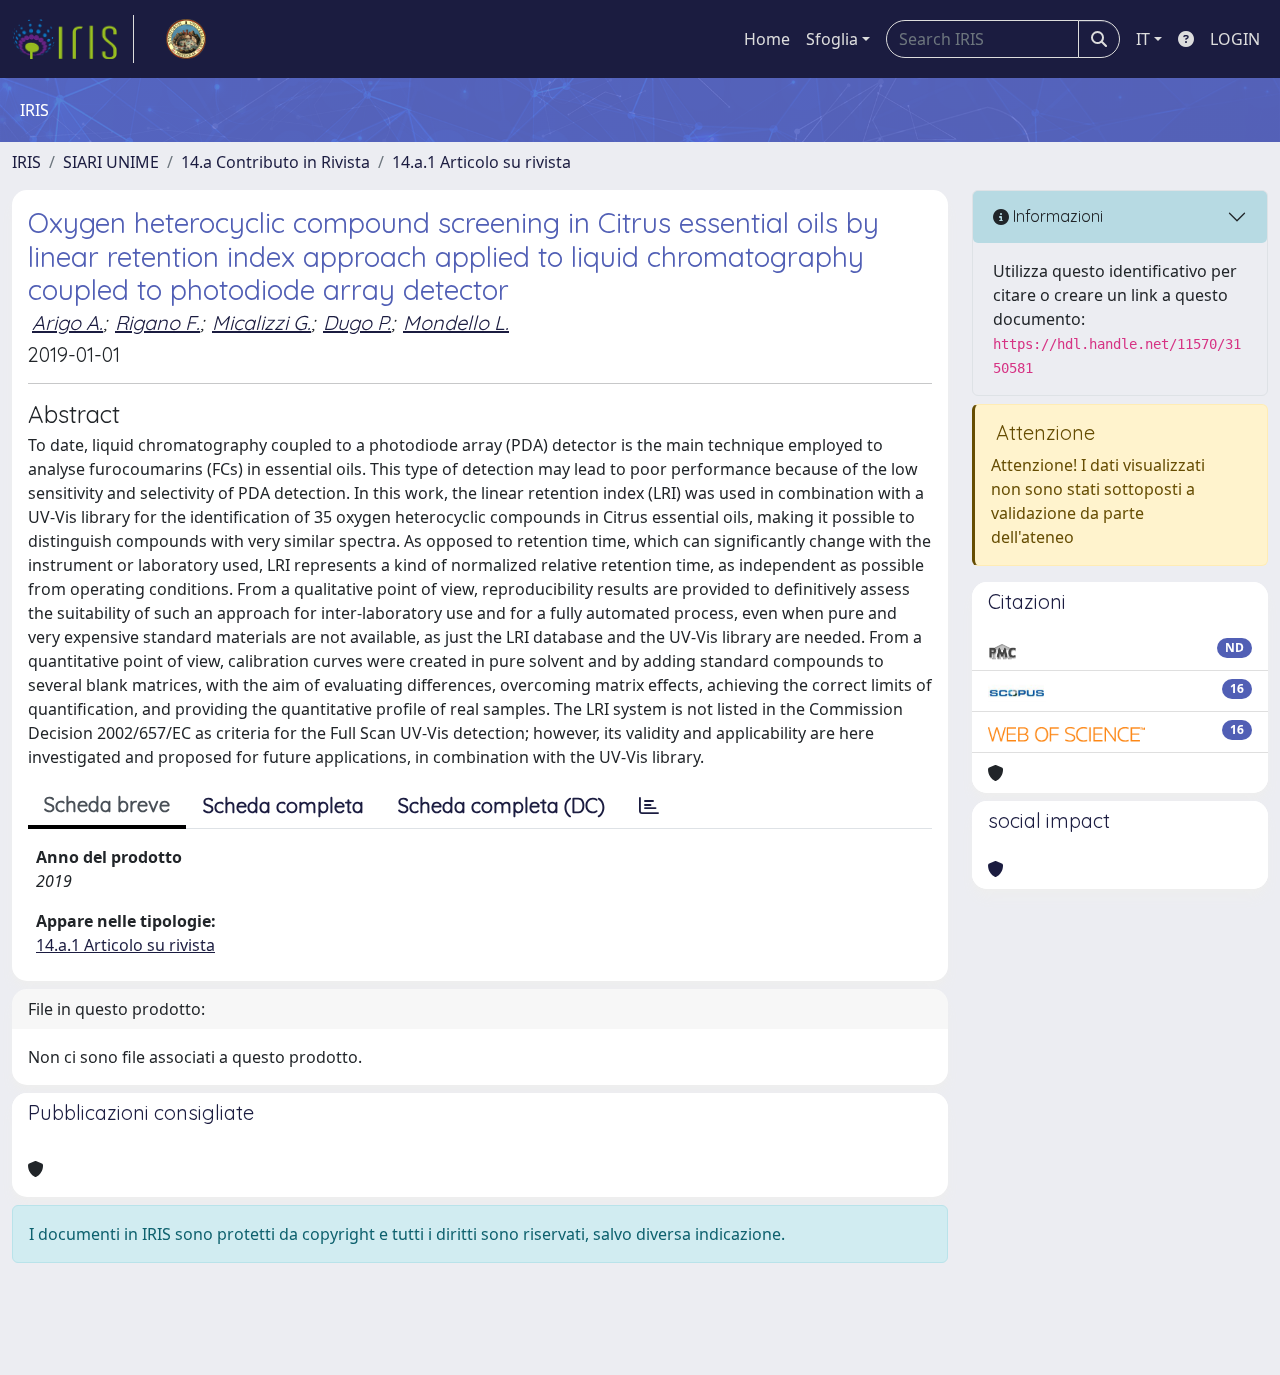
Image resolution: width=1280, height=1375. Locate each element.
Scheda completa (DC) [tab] (501, 805)
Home (767, 39)
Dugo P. (357, 322)
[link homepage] (73, 39)
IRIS (26, 162)
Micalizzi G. (261, 322)
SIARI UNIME (111, 162)
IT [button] (1143, 39)
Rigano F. (157, 322)
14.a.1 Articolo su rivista (481, 162)
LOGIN (1235, 39)
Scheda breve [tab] (107, 804)
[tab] (649, 806)
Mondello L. (456, 322)
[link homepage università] (186, 39)
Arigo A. (67, 322)
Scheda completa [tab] (283, 805)
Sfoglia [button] (832, 39)
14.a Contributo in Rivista (275, 162)
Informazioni (1056, 216)
